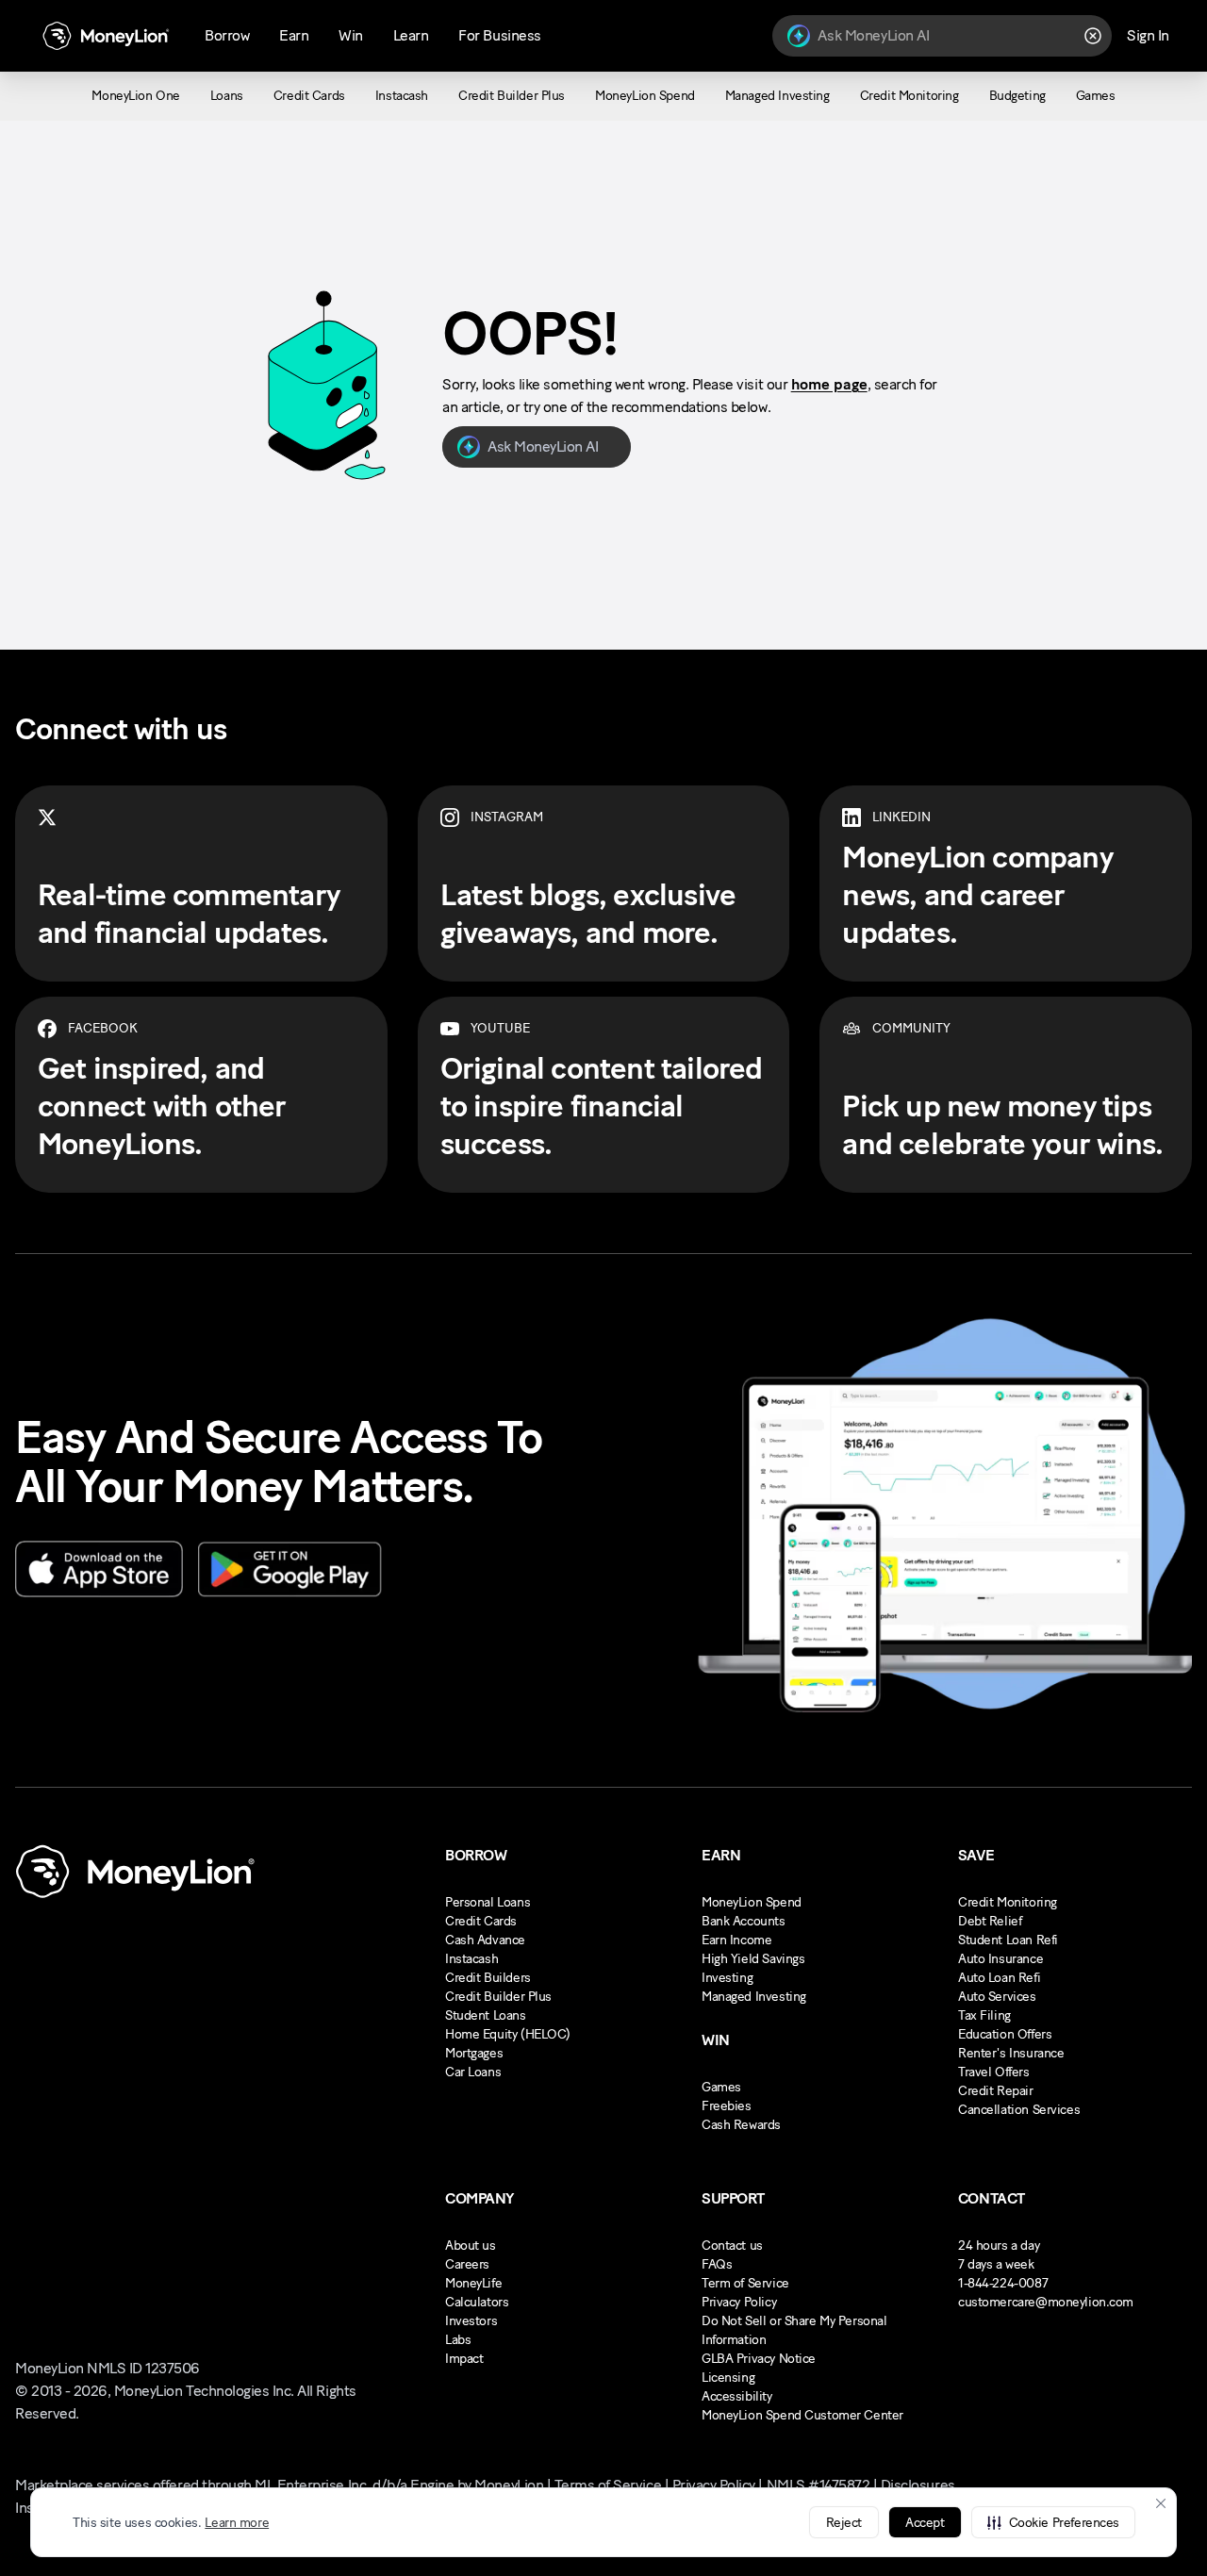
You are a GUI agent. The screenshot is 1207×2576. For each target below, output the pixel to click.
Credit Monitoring (1008, 1902)
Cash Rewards (741, 2125)
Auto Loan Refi (999, 1978)
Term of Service (745, 2283)
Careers (467, 2264)
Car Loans (473, 2072)
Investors (471, 2321)
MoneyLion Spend (752, 1902)
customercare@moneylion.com (1046, 2302)
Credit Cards (481, 1921)
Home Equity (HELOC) (508, 2034)
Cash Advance (485, 1940)
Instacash (471, 1959)
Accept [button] (925, 2523)
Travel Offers (994, 2072)
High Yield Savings (753, 1959)
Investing (727, 1978)
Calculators (477, 2302)
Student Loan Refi (1008, 1940)
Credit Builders (488, 1978)
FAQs (717, 2264)
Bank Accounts (744, 1921)
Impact (464, 2359)
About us (471, 2246)
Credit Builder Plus (498, 1997)
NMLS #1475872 (818, 2485)
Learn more (237, 2523)
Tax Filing (984, 2015)
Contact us (732, 2246)
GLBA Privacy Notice (759, 2359)
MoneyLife (473, 2283)
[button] (1053, 2522)
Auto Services (997, 1997)
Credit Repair (996, 2091)
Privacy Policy (739, 2302)
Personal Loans (488, 1902)
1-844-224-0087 (1003, 2283)
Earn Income (736, 1940)
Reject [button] (844, 2523)
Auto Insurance (1000, 1959)
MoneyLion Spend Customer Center (802, 2415)
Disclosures (918, 2485)
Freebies (727, 2106)
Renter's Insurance (1011, 2053)
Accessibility (737, 2396)
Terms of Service (608, 2485)
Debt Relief (990, 1921)
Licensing (728, 2378)
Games (721, 2087)
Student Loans (486, 2015)
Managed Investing (754, 1997)
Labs (458, 2340)
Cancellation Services (1019, 2110)
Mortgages (474, 2053)
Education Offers (1005, 2034)
